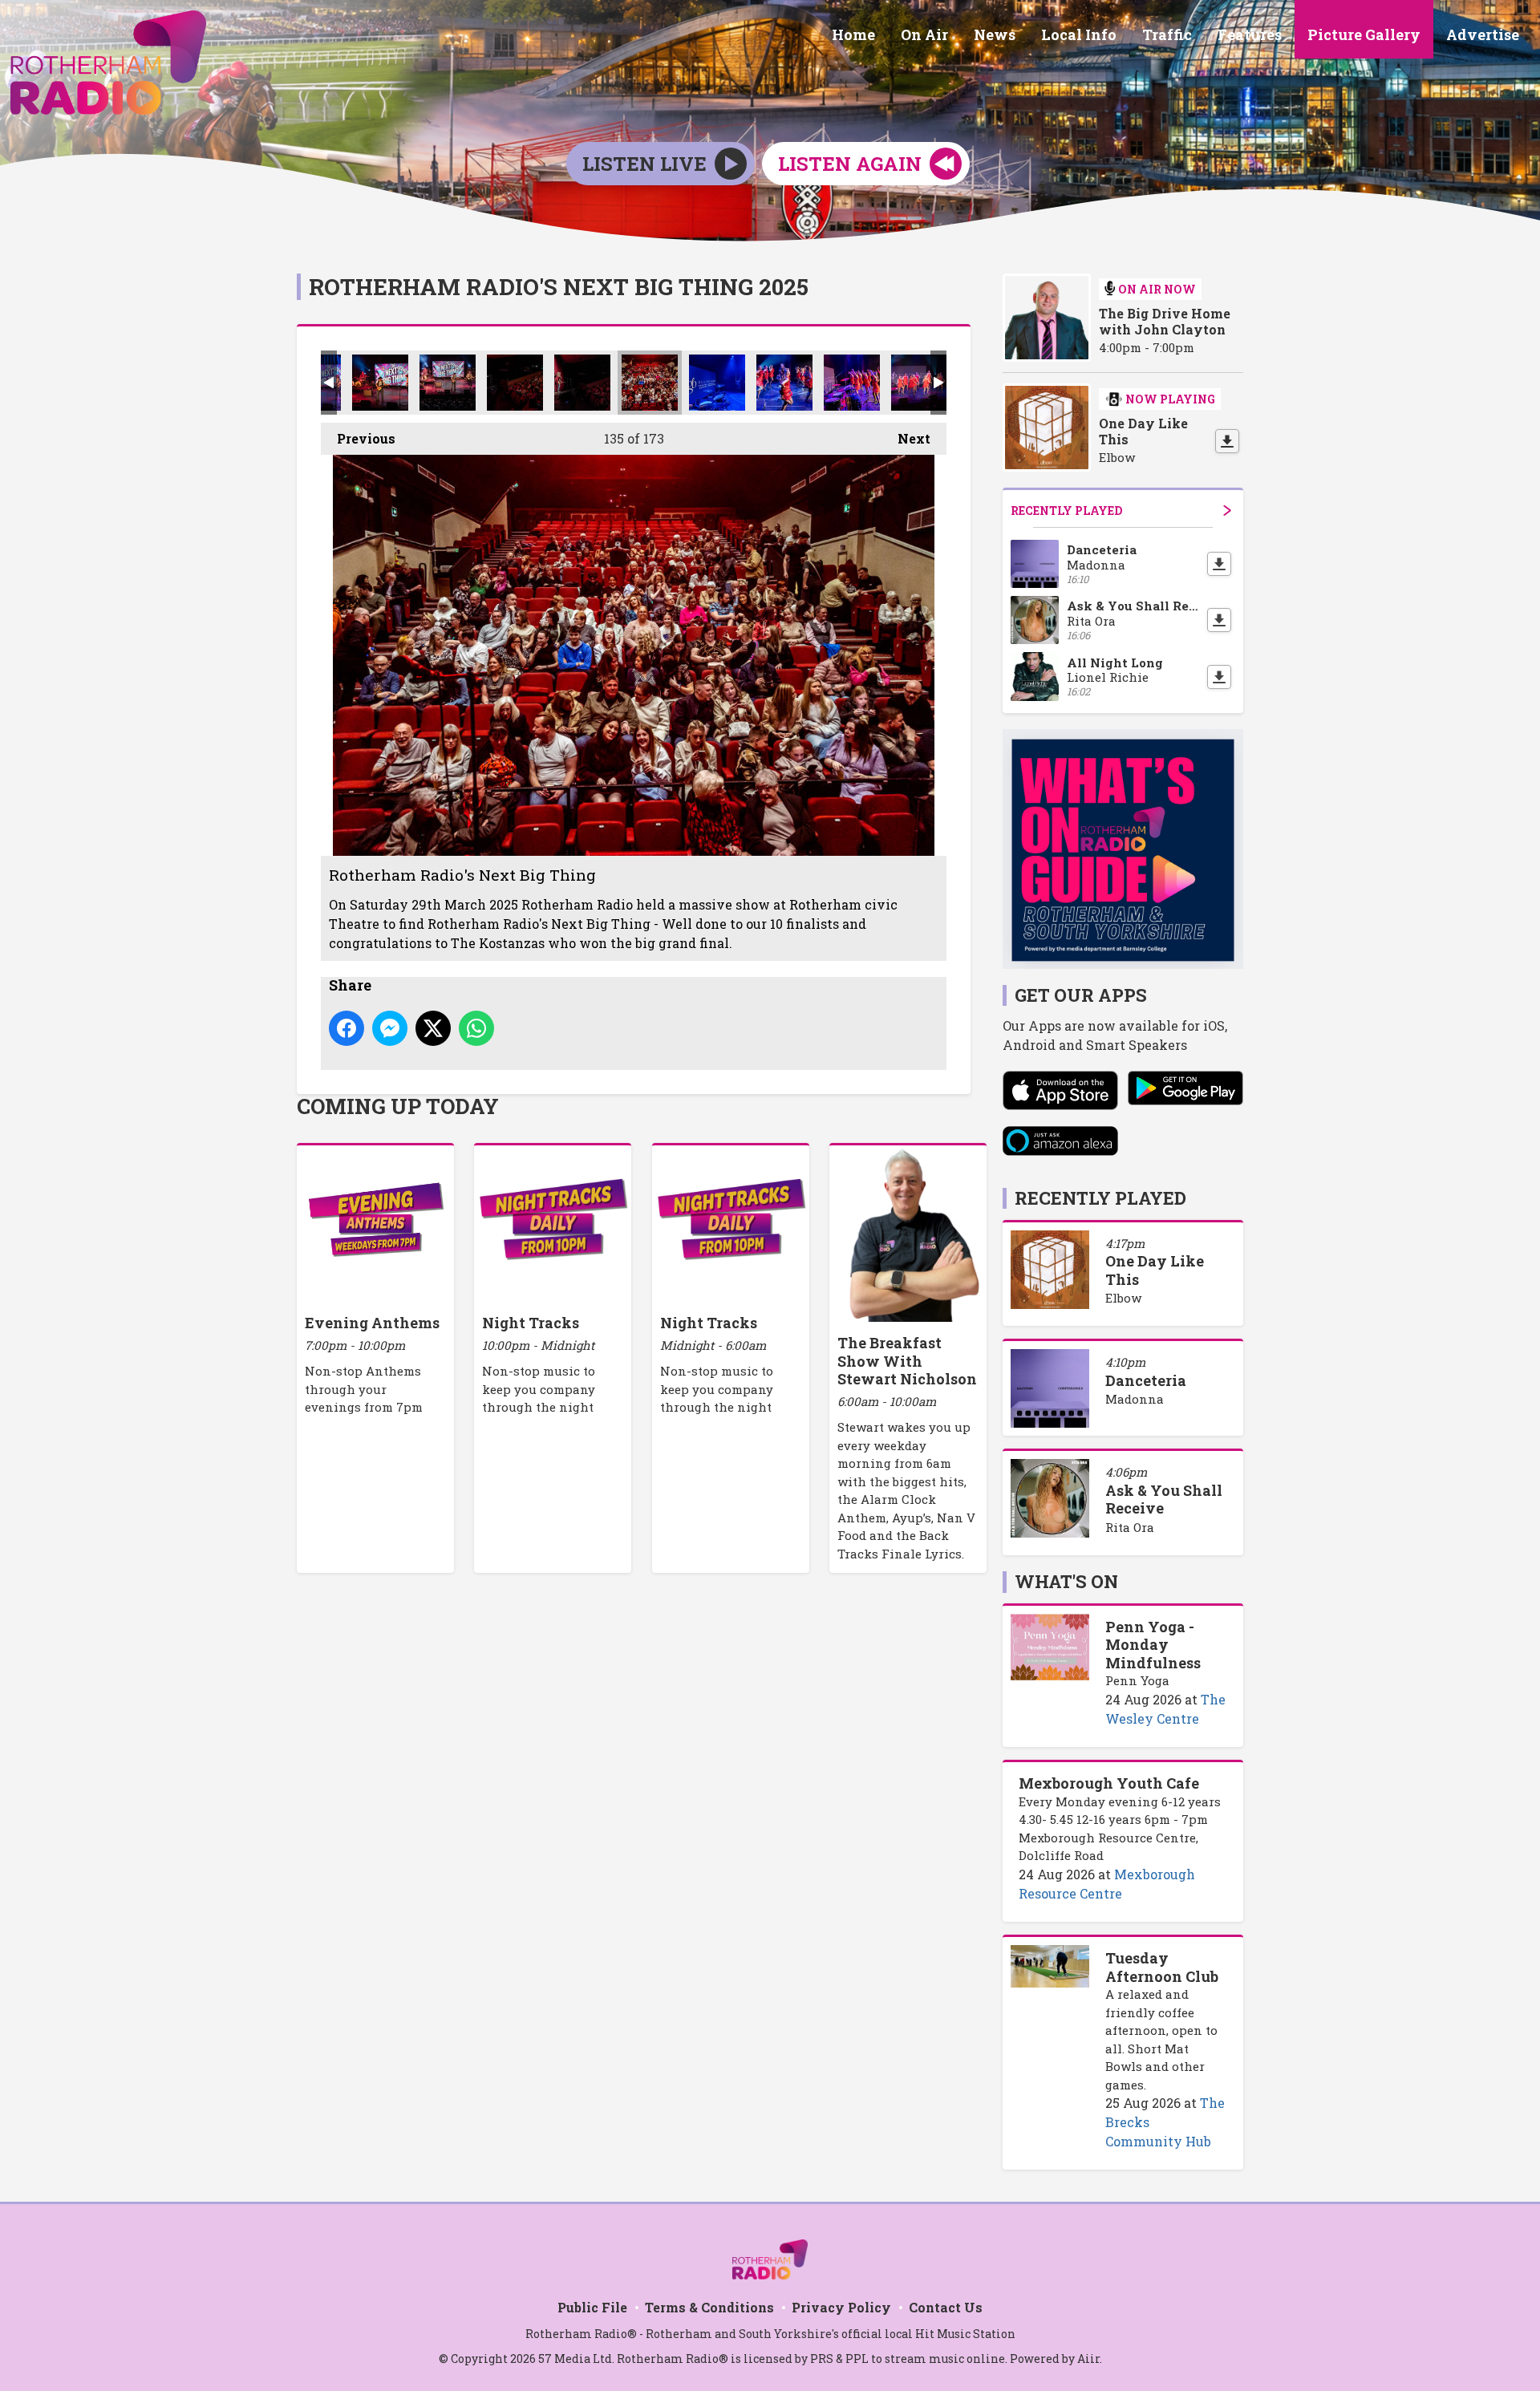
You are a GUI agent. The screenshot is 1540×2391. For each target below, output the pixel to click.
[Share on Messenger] (390, 1028)
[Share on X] (433, 1028)
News (995, 34)
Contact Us (946, 2307)
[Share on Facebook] (346, 1028)
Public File (592, 2307)
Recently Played (1066, 511)
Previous (358, 438)
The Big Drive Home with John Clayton (1165, 322)
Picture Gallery (1364, 34)
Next (906, 438)
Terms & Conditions (709, 2307)
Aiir (1088, 2359)
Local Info (1079, 34)
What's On (1066, 1581)
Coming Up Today (398, 1106)
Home (853, 34)
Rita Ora (1130, 1527)
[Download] (1227, 441)
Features (1250, 34)
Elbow (1123, 1298)
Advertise (1483, 34)
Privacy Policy (841, 2307)
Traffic (1167, 34)
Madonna (1135, 1399)
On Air (924, 34)
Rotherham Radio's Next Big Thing (380, 383)
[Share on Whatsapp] (476, 1028)
